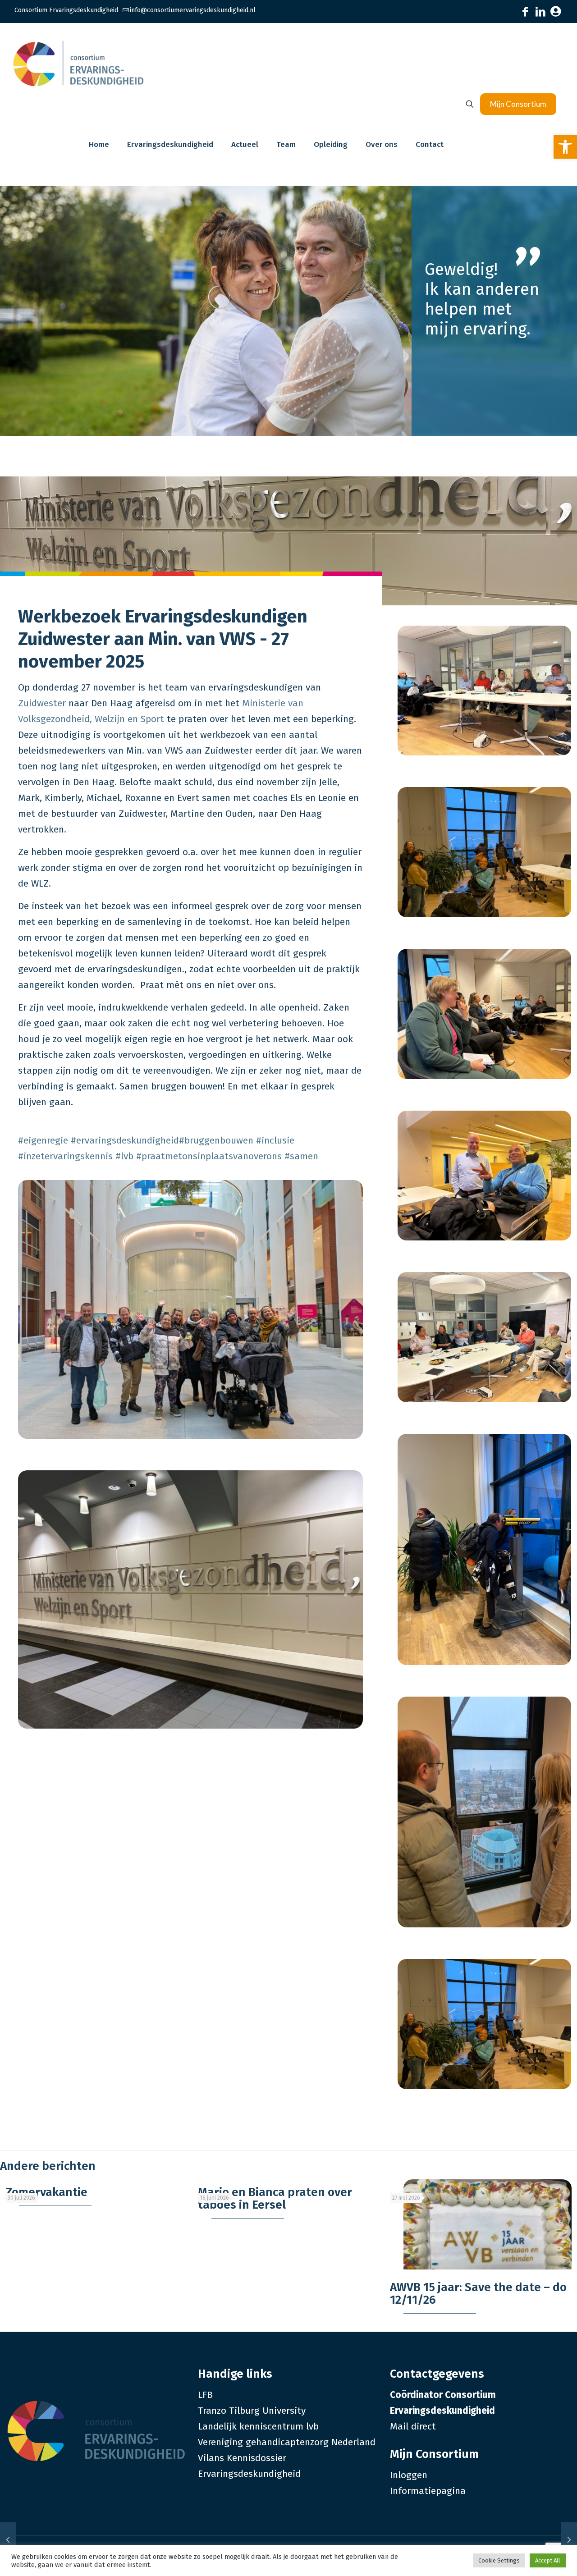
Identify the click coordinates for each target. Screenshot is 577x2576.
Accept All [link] (548, 2560)
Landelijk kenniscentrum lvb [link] (258, 2426)
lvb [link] (124, 1156)
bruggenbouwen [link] (216, 1140)
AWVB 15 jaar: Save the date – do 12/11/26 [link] (478, 2294)
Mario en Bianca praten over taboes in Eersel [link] (275, 2199)
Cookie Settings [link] (499, 2560)
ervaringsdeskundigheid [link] (125, 1140)
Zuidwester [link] (42, 703)
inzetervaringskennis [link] (65, 1156)
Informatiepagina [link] (428, 2491)
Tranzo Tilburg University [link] (252, 2411)
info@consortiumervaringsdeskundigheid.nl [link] (193, 10)
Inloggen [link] (409, 2475)
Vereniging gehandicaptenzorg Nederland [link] (287, 2442)
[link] (565, 147)
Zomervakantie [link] (46, 2192)
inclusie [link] (275, 1140)
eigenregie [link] (43, 1140)
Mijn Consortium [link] (518, 104)
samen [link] (301, 1156)
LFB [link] (205, 2395)
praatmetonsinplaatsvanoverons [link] (209, 1156)
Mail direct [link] (413, 2426)
